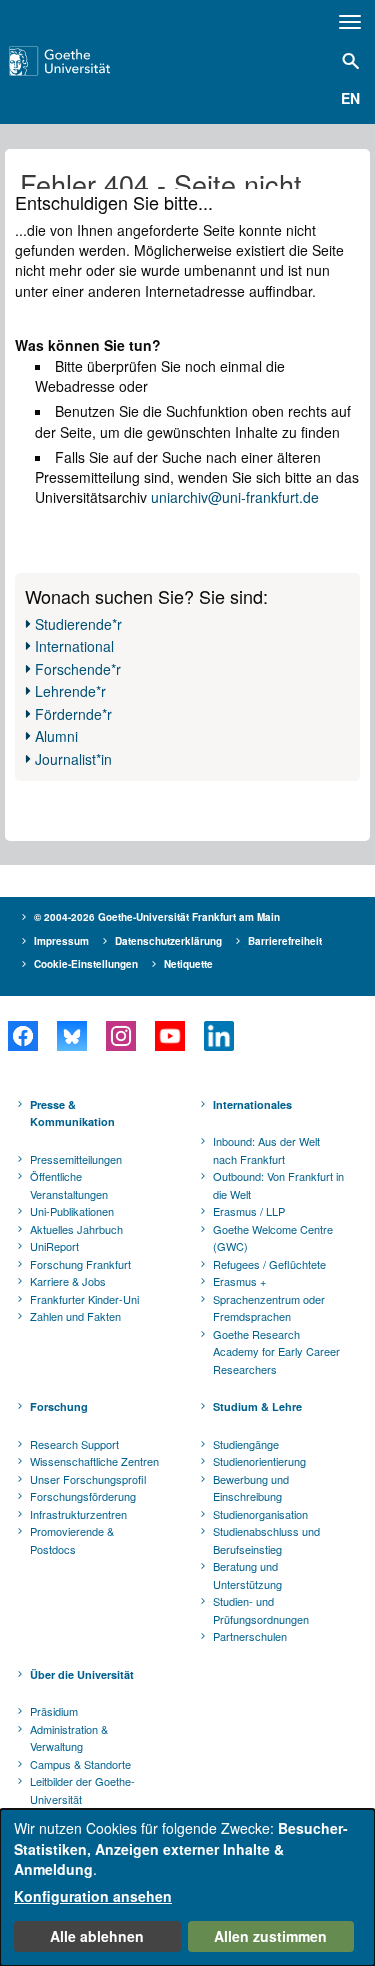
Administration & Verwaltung (69, 1738)
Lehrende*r (70, 691)
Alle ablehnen (97, 1936)
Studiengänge (246, 1444)
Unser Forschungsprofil (88, 1479)
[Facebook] (22, 1036)
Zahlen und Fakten (75, 1316)
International (74, 646)
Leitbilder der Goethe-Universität (82, 1790)
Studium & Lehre (257, 1406)
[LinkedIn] (218, 1036)
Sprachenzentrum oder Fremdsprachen (269, 1308)
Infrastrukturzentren (78, 1514)
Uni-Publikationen (72, 1211)
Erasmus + (239, 1281)
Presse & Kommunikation (72, 1113)
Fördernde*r (73, 714)
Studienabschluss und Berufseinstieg (266, 1540)
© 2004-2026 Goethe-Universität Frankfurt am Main (157, 917)
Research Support (74, 1444)
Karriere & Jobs (68, 1281)
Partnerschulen (250, 1636)
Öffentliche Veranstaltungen (69, 1185)
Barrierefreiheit (285, 941)
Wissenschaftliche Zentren (94, 1461)
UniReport (54, 1246)
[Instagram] (120, 1036)
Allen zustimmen (270, 1936)
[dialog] (187, 1887)
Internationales (252, 1104)
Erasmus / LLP (249, 1211)
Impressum (61, 941)
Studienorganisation (260, 1514)
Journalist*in (73, 759)
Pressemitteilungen (76, 1159)
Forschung (59, 1406)
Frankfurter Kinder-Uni (84, 1299)
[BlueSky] (71, 1036)
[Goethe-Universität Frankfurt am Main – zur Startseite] (84, 61)
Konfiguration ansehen (93, 1896)
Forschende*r (78, 669)
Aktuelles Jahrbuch (76, 1229)
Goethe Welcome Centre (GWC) (273, 1238)
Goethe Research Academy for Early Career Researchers (276, 1351)
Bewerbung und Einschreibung (251, 1488)
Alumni (56, 736)
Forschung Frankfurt (80, 1264)
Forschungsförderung (83, 1496)
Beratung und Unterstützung (247, 1575)
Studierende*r (78, 624)
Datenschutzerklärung (168, 941)
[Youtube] (169, 1036)
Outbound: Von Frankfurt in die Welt (278, 1185)
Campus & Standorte (80, 1764)
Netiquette (188, 964)
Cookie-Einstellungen (86, 964)
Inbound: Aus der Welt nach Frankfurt (266, 1150)
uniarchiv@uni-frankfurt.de (235, 497)
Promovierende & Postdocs (72, 1540)
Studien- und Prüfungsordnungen (261, 1610)
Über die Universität (82, 1674)
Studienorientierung (259, 1461)
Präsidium (54, 1711)
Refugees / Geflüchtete (269, 1264)
